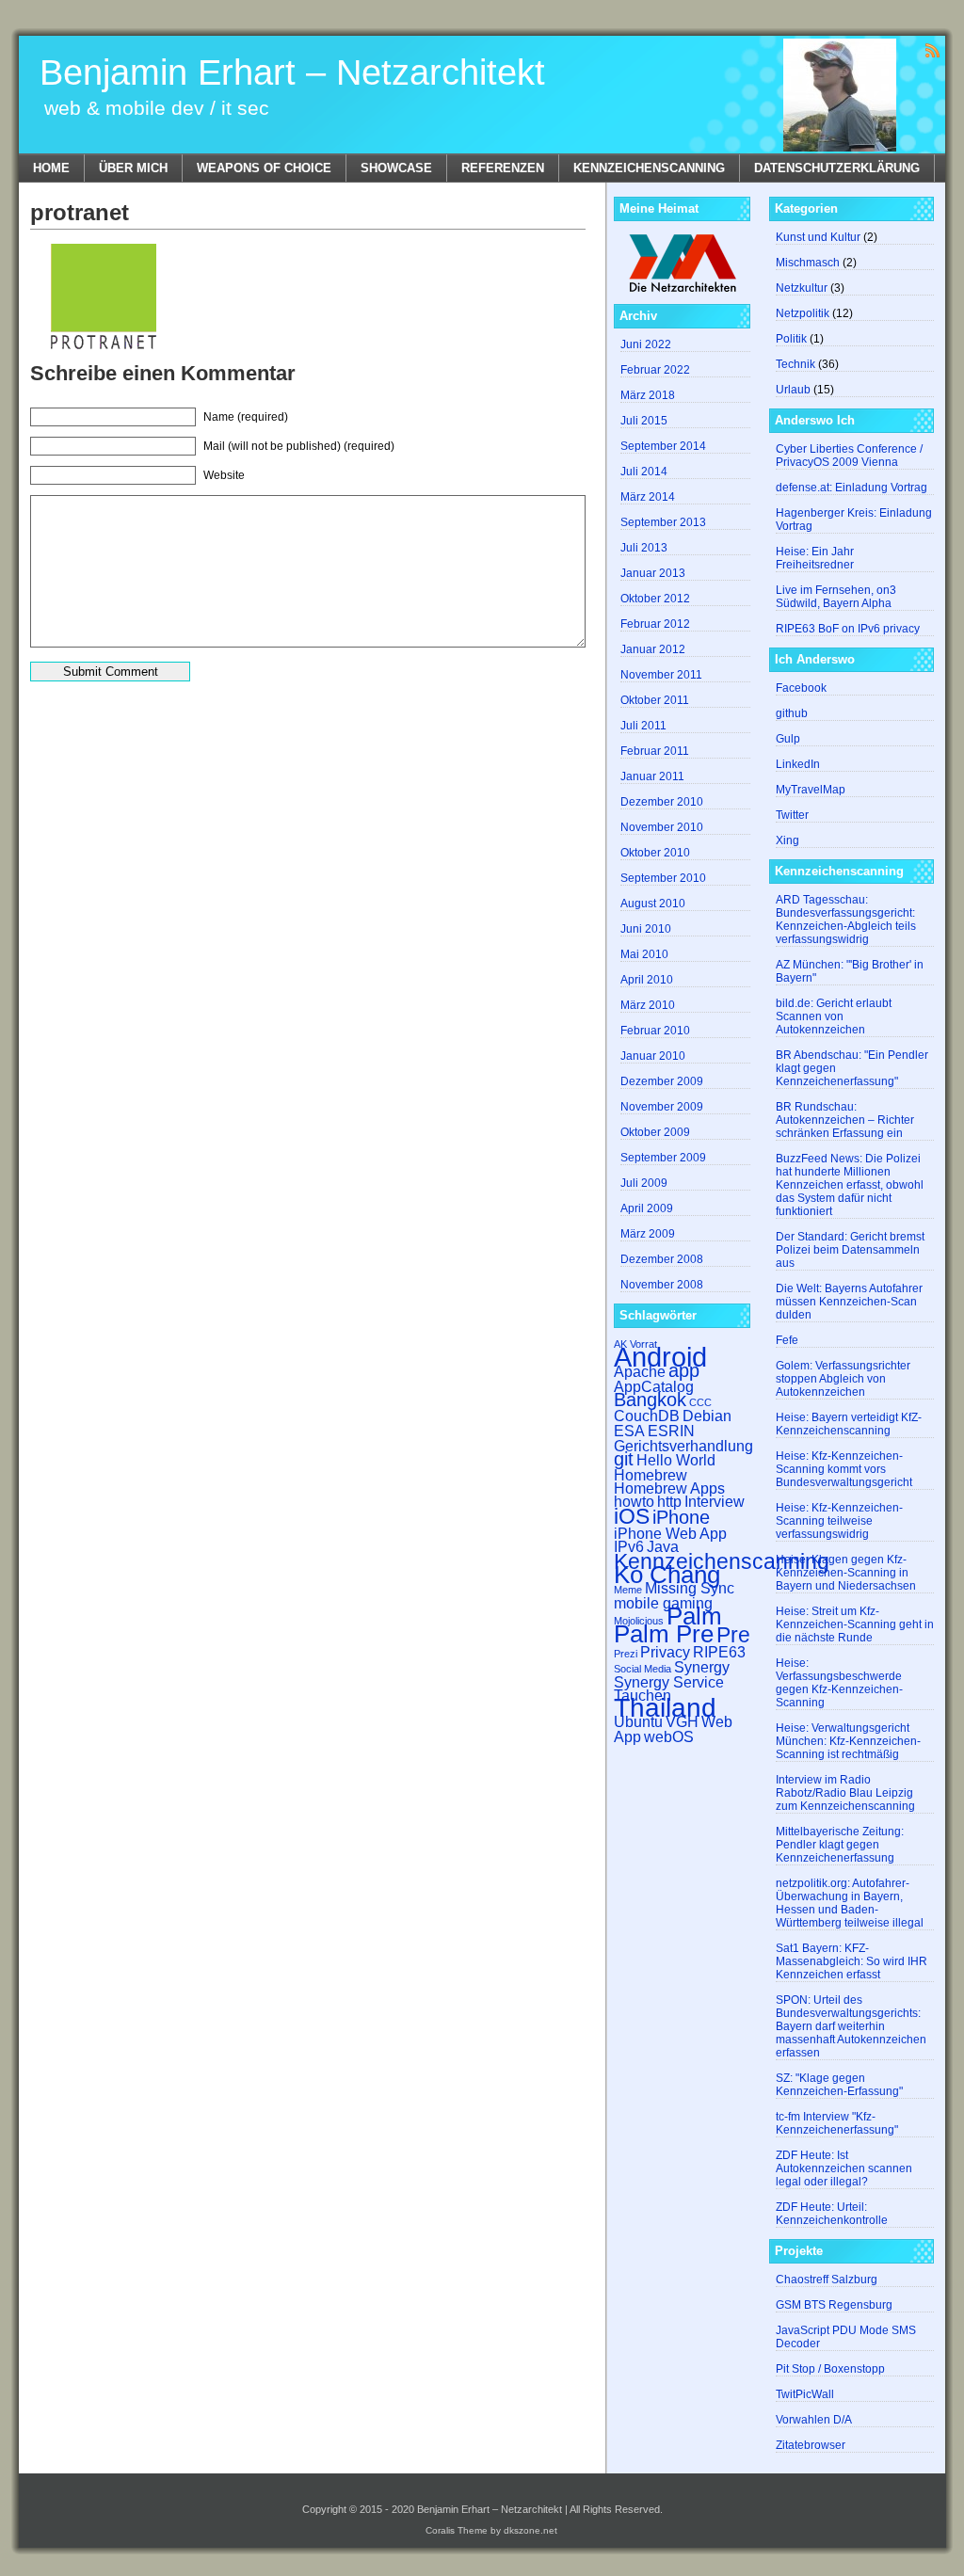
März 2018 (648, 395)
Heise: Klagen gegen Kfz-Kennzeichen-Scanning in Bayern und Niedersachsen (846, 1573)
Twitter (792, 815)
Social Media (643, 1669)
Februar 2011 (655, 751)
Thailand (665, 1708)
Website (224, 475)
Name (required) (246, 417)
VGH (682, 1721)
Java (663, 1546)
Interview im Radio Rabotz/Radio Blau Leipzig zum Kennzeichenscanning (845, 1793)
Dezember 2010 (662, 802)
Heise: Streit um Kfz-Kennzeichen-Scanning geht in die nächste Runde (855, 1624)
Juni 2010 (646, 929)
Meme (628, 1590)
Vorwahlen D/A (814, 2420)
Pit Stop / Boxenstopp (830, 2369)
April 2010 (647, 980)
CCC (700, 1402)
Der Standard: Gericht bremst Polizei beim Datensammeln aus (850, 1250)
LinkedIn (798, 764)
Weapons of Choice (264, 168)
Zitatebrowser (811, 2445)
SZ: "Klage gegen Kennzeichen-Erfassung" (839, 2085)
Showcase (396, 168)
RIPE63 (719, 1652)
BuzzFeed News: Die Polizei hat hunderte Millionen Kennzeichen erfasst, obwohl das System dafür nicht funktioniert (850, 1185)
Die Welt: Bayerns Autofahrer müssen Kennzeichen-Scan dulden (849, 1302)
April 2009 (647, 1208)
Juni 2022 (646, 344)
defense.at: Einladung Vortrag (852, 488)
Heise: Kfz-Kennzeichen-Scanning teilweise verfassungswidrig (839, 1521)
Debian (707, 1416)
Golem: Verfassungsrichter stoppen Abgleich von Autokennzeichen (843, 1379)
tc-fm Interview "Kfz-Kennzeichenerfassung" (837, 2123)
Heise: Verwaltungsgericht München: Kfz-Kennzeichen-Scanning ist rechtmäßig (848, 1741)
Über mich (133, 168)
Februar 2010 (655, 1031)
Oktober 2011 (655, 700)
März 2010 (648, 1005)
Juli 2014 (644, 472)
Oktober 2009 (655, 1132)
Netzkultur (802, 288)
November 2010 (662, 827)
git (624, 1459)
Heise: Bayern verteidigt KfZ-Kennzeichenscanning (849, 1424)
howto (634, 1501)
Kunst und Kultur (818, 237)
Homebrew (651, 1475)
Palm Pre (664, 1634)
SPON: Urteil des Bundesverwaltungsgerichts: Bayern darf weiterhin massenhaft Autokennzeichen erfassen (851, 2026)
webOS (669, 1736)
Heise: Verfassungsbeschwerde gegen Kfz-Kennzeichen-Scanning (839, 1683)
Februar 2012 (655, 624)
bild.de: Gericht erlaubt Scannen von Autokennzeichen (834, 1016)
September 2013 (663, 522)
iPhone (681, 1517)
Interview (715, 1501)
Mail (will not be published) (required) (299, 446)
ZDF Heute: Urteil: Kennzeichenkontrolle (832, 2214)
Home (51, 168)
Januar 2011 (652, 776)
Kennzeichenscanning (649, 168)
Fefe (787, 1340)
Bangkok (650, 1400)
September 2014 (663, 446)
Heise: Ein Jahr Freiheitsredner (815, 558)
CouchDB (647, 1416)
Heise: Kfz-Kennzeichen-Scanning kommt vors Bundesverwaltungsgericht (844, 1469)
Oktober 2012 (655, 599)
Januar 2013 (653, 573)
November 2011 (661, 675)
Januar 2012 (653, 649)
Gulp (788, 739)
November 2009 (662, 1107)
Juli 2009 (644, 1183)
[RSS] (932, 49)
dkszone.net (530, 2530)
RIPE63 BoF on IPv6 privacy (848, 629)
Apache (640, 1371)
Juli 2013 (644, 548)
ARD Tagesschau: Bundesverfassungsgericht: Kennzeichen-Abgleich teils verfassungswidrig (846, 920)
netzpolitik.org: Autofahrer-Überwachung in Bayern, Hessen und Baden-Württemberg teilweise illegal (850, 1903)
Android (660, 1357)
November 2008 (662, 1285)
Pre (733, 1635)
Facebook (801, 688)
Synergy (702, 1667)
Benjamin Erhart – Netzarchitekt (292, 72)
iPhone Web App (670, 1533)
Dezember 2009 (662, 1081)
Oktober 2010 (655, 853)
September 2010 (663, 878)
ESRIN (671, 1431)
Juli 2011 (643, 726)
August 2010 (653, 904)
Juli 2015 (644, 421)
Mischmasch (808, 263)
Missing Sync (690, 1588)
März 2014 (648, 497)
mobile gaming (663, 1603)
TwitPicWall (805, 2394)
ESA (629, 1431)
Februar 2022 (655, 370)
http (669, 1501)
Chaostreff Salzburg (827, 2280)
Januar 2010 (653, 1056)
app (684, 1370)
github (792, 713)
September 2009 (663, 1158)
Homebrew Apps (669, 1488)
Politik (791, 339)
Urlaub (793, 390)
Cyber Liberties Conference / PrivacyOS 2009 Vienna (849, 456)
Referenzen (503, 168)
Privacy (665, 1652)
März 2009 (648, 1234)
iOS (632, 1516)
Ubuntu (638, 1721)
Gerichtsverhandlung (683, 1446)
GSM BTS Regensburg (834, 2305)
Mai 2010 (644, 954)
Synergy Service (669, 1682)
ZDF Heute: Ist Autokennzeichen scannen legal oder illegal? (844, 2168)
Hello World (676, 1460)
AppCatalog (654, 1386)
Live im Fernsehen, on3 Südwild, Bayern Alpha (836, 597)
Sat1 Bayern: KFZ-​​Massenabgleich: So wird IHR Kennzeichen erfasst (852, 1961)
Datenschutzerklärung (837, 168)
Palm (694, 1616)
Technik (795, 364)
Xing (787, 840)
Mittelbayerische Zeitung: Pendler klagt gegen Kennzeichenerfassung (840, 1845)
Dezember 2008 (662, 1259)
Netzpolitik (803, 313)
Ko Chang (667, 1575)
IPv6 (629, 1546)
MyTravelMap (811, 790)
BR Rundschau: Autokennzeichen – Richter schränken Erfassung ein (845, 1120)
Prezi (626, 1654)
